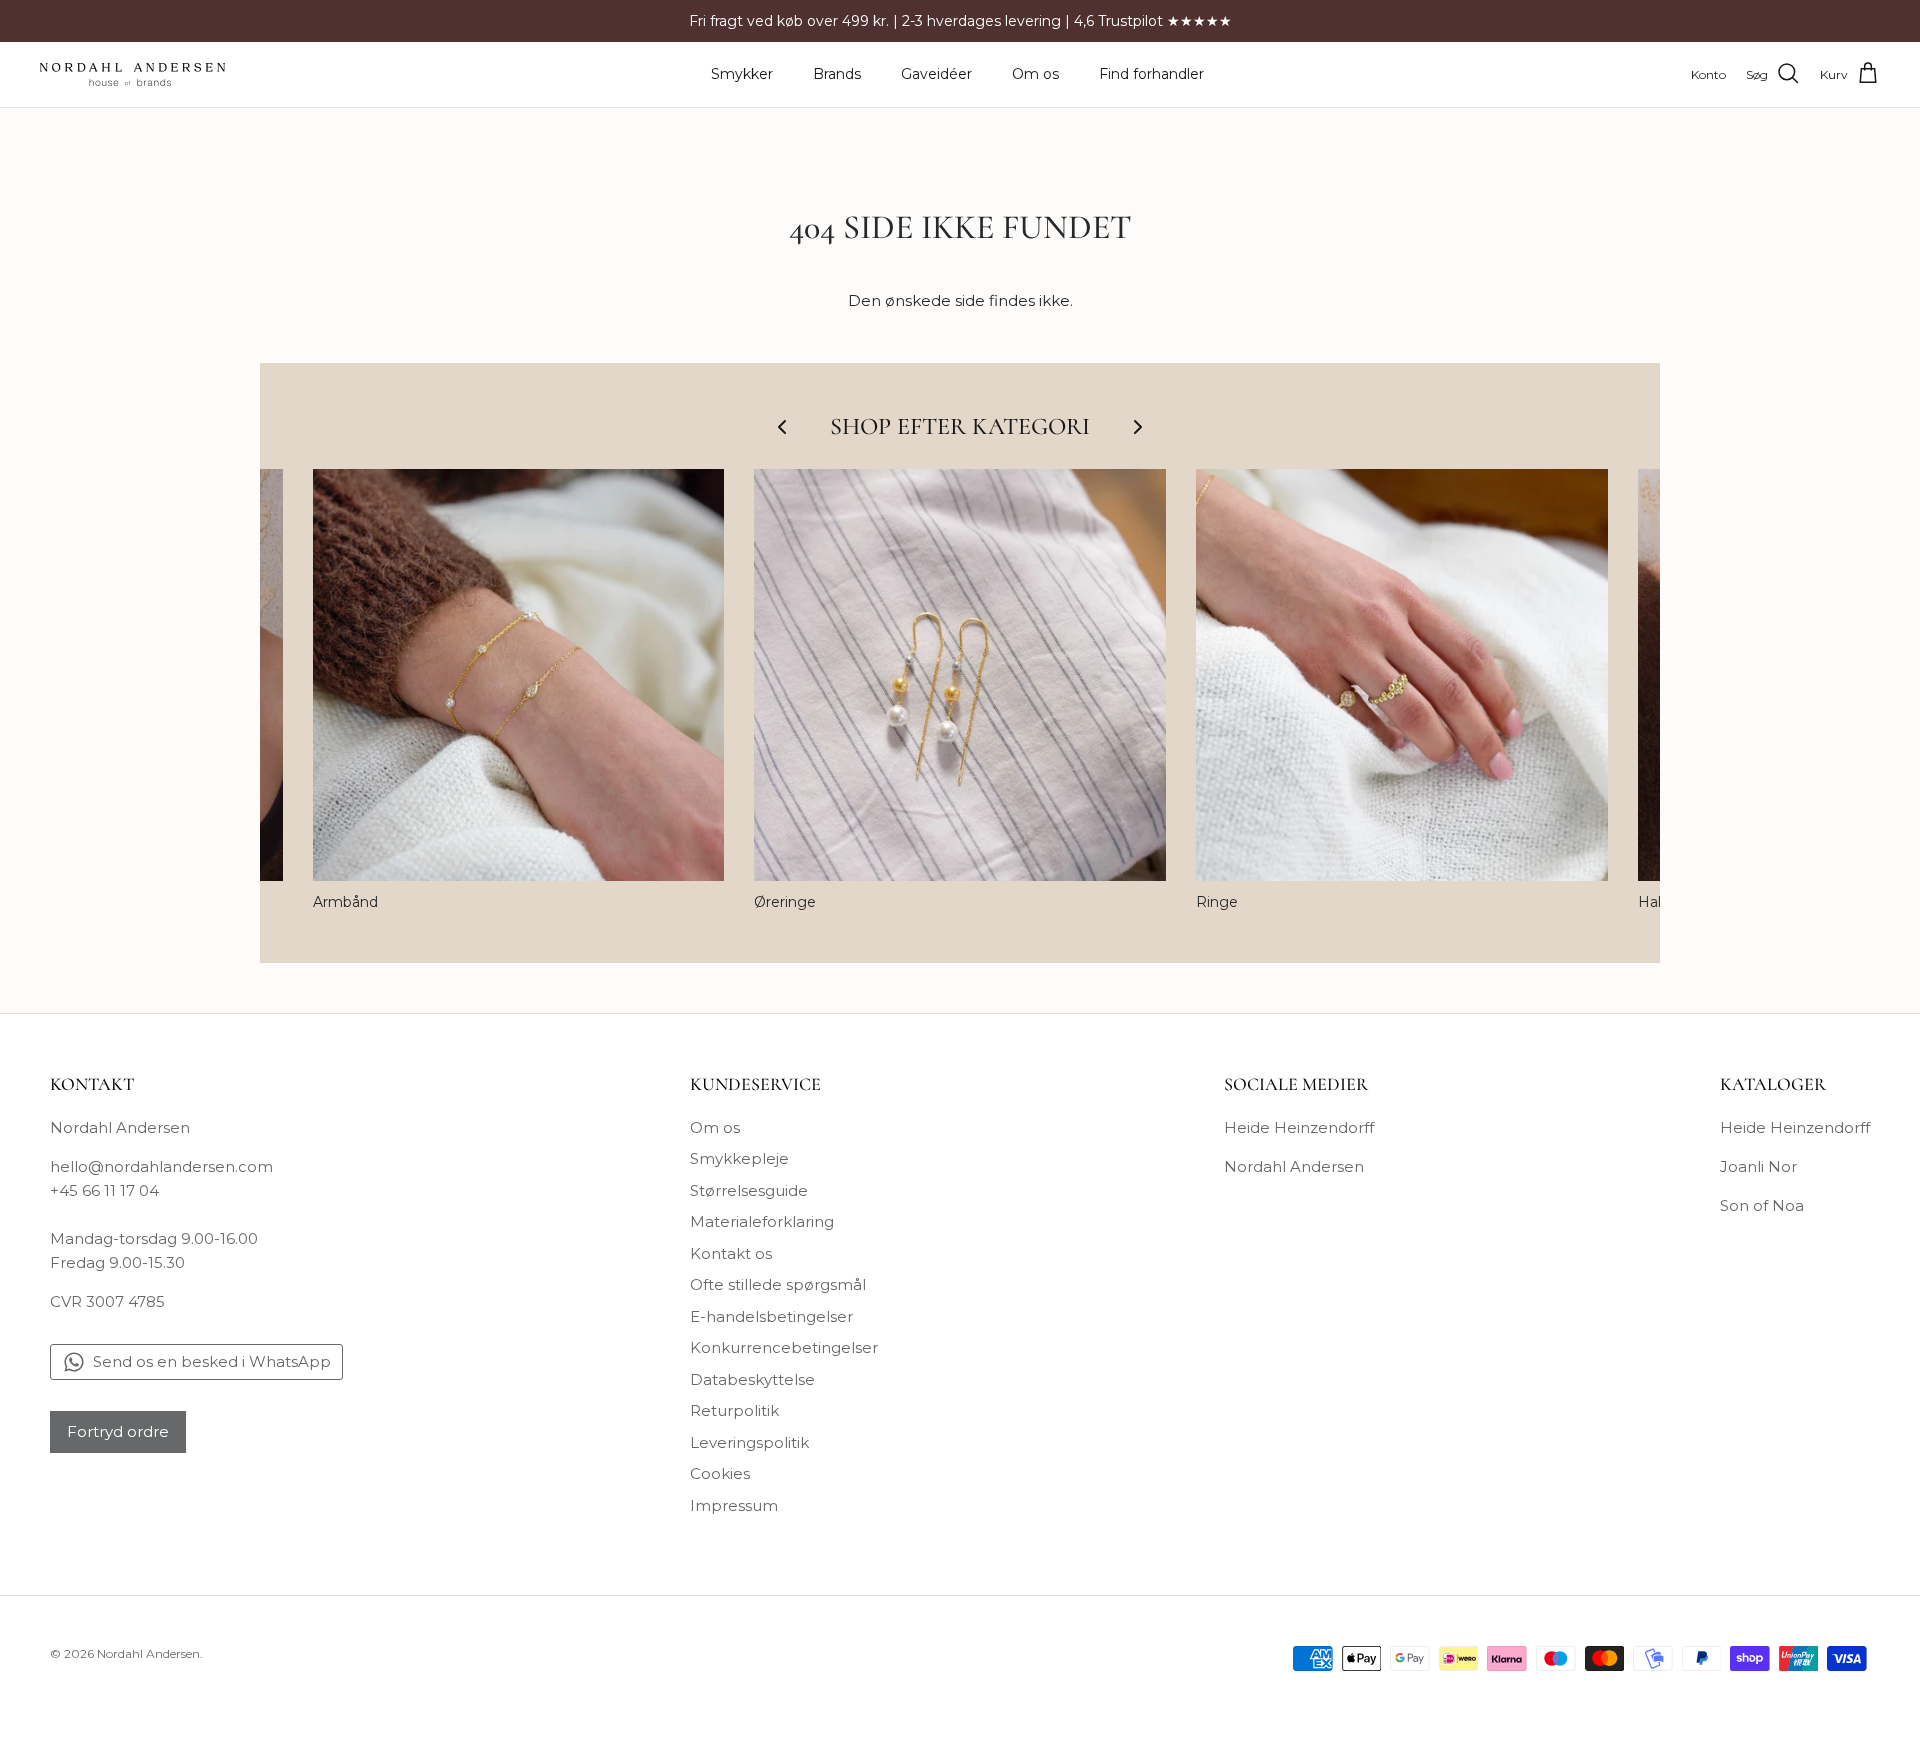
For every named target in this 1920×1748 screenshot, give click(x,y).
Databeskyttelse (752, 1379)
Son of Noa (1762, 1205)
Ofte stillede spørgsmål (778, 1284)
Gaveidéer (936, 74)
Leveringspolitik (749, 1442)
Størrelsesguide (749, 1190)
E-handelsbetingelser (771, 1316)
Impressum (734, 1505)
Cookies (720, 1473)
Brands (837, 74)
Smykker (742, 74)
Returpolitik (734, 1410)
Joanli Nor (1758, 1166)
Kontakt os (731, 1253)
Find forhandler (1151, 74)
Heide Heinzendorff (1299, 1127)
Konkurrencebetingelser (784, 1347)
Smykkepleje (739, 1158)
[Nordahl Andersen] (132, 74)
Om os (1035, 74)
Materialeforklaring (762, 1221)
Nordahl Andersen (1294, 1166)
